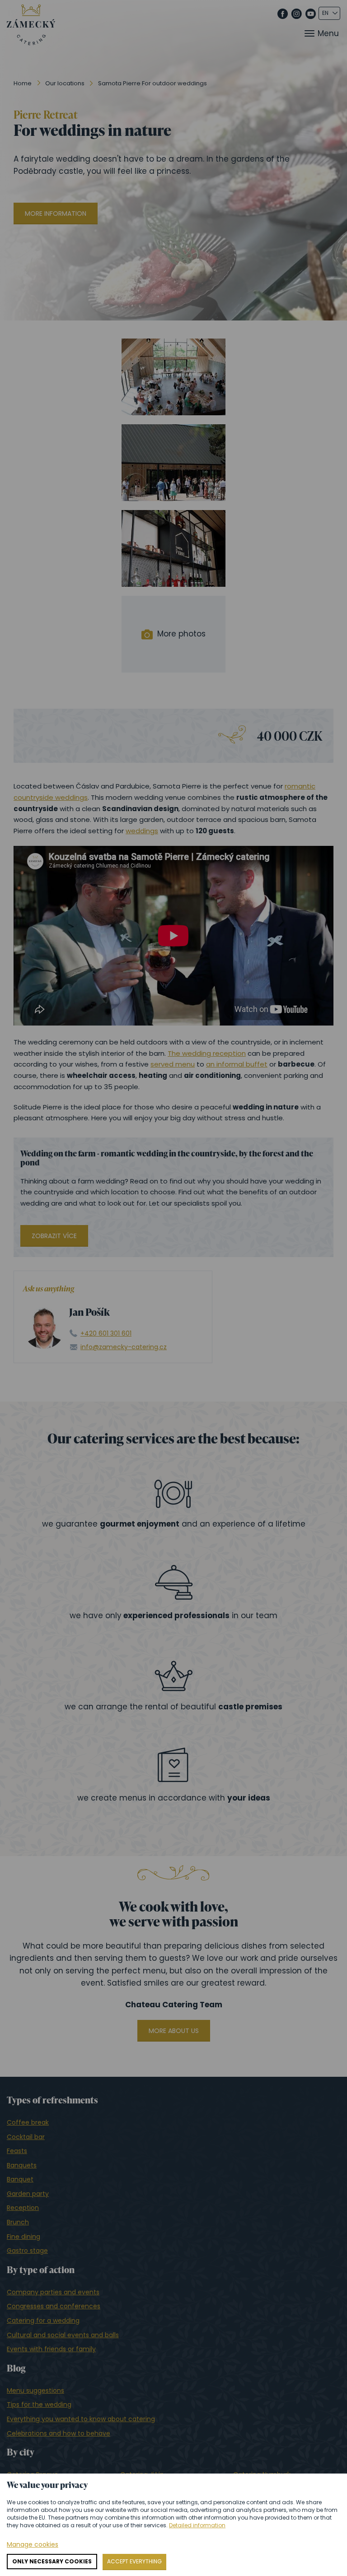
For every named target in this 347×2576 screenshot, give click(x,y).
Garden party (28, 2194)
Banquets (22, 2165)
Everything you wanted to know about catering (81, 2419)
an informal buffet (237, 1064)
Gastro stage (27, 2251)
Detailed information (197, 2525)
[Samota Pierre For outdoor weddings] (173, 377)
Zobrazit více (54, 1236)
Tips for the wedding (39, 2404)
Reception (23, 2208)
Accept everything (134, 2561)
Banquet (20, 2179)
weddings (142, 831)
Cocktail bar (26, 2137)
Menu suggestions (35, 2390)
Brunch (18, 2222)
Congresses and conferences (54, 2306)
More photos (181, 634)
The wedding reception (207, 1053)
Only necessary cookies (52, 2561)
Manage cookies (33, 2545)
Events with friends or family (51, 2349)
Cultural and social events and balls (63, 2335)
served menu (173, 1064)
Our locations (65, 83)
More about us (174, 2031)
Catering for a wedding (43, 2321)
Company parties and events (53, 2292)
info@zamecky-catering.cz (124, 1347)
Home (23, 83)
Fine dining (23, 2237)
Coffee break (28, 2122)
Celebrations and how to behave (59, 2433)
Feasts (17, 2151)
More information (56, 214)
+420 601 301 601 (106, 1334)
